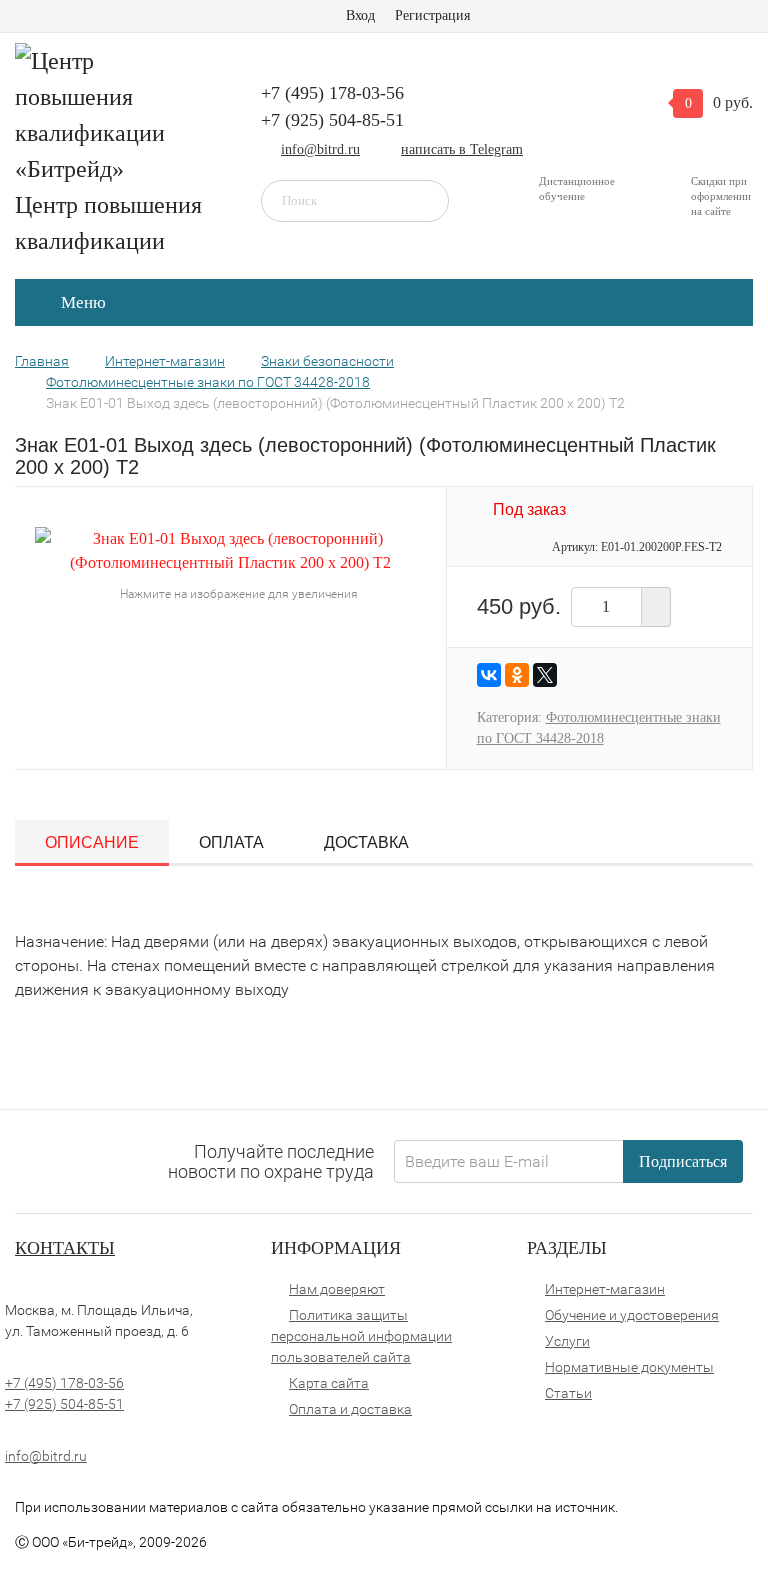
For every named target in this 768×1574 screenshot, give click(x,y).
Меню (81, 302)
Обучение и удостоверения (632, 1315)
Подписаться (683, 1161)
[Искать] (420, 199)
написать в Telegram (462, 149)
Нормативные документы (629, 1367)
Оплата (231, 842)
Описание (92, 842)
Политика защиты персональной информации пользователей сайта (361, 1336)
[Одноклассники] (517, 675)
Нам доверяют (337, 1289)
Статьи (568, 1393)
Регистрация (432, 15)
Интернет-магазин (605, 1289)
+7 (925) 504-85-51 (332, 120)
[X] (545, 675)
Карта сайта (329, 1383)
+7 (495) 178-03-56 (332, 93)
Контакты (65, 1248)
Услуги (567, 1341)
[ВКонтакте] (489, 675)
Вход (360, 15)
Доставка (366, 842)
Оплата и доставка (350, 1409)
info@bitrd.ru (320, 149)
